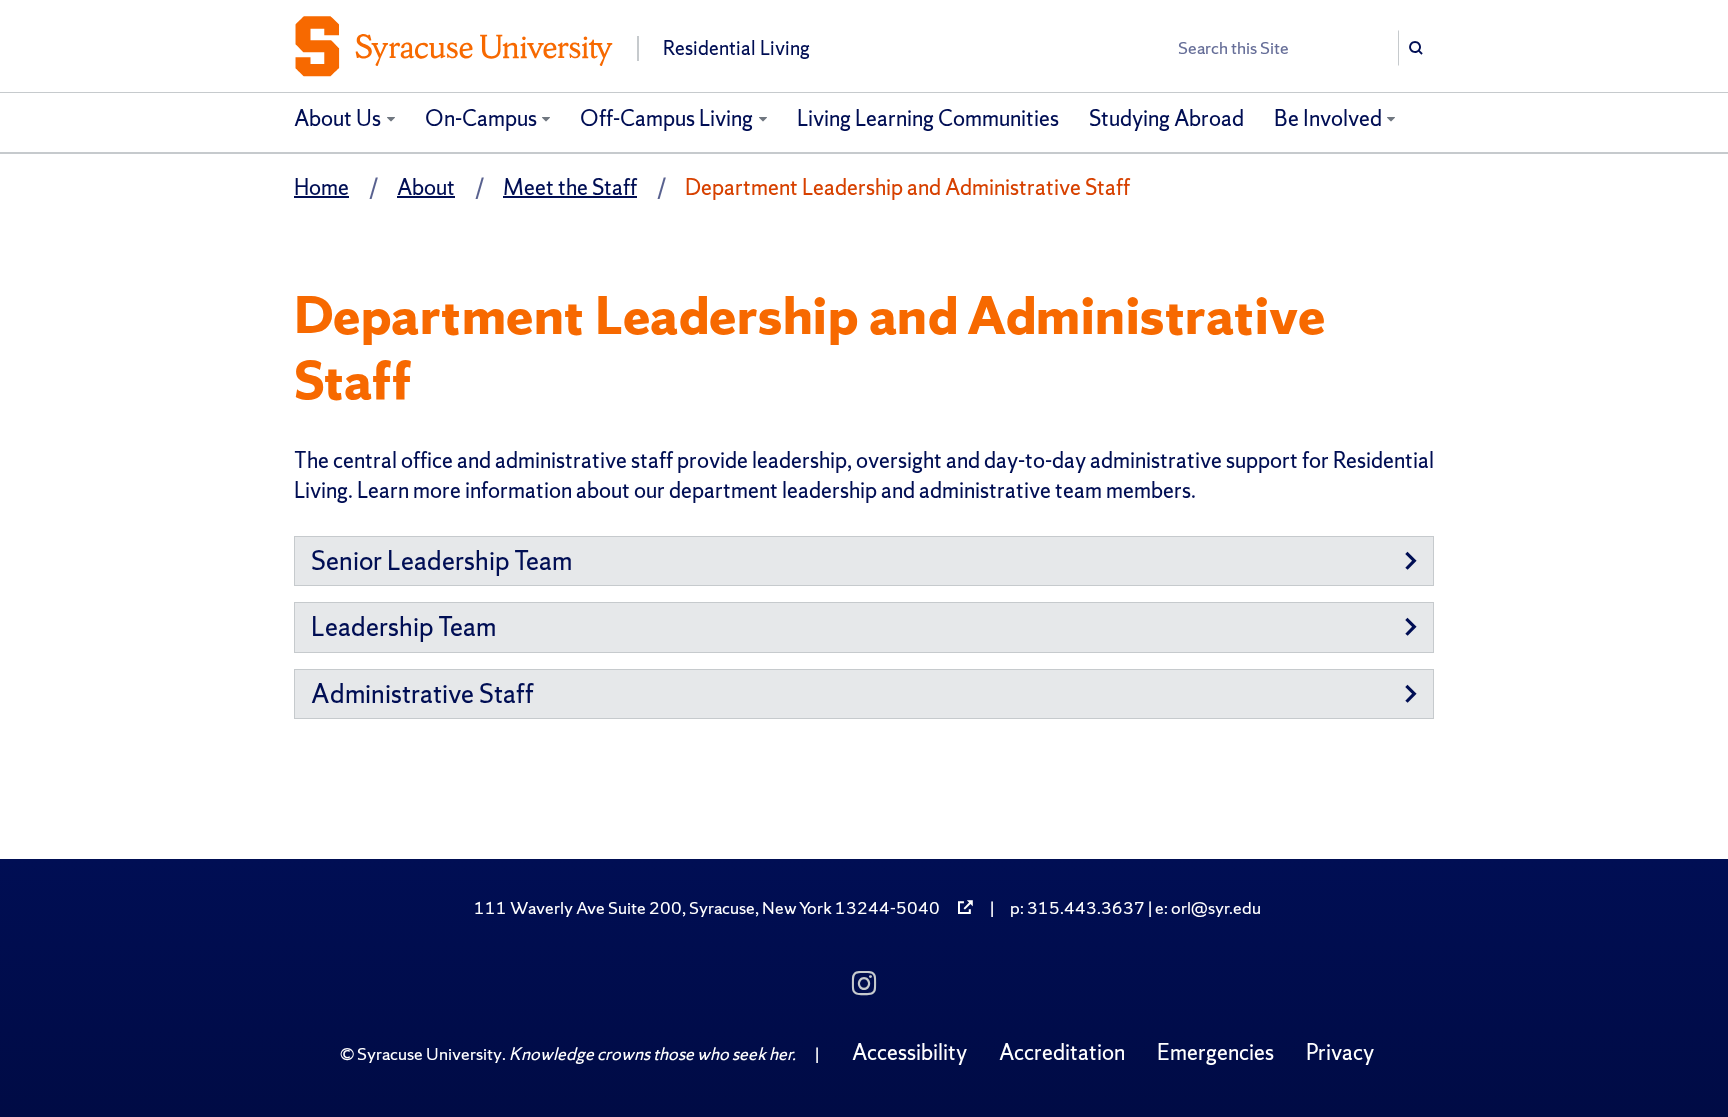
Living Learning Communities (928, 118)
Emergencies (1215, 1052)
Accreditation (1062, 1052)
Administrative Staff (422, 693)
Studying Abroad (1166, 118)
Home (321, 187)
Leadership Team (403, 626)
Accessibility (909, 1052)
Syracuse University (429, 1053)
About (426, 187)
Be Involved (1328, 118)
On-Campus (481, 118)
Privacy (1340, 1052)
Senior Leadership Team (441, 560)
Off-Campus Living (666, 118)
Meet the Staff (570, 187)
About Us (337, 118)
